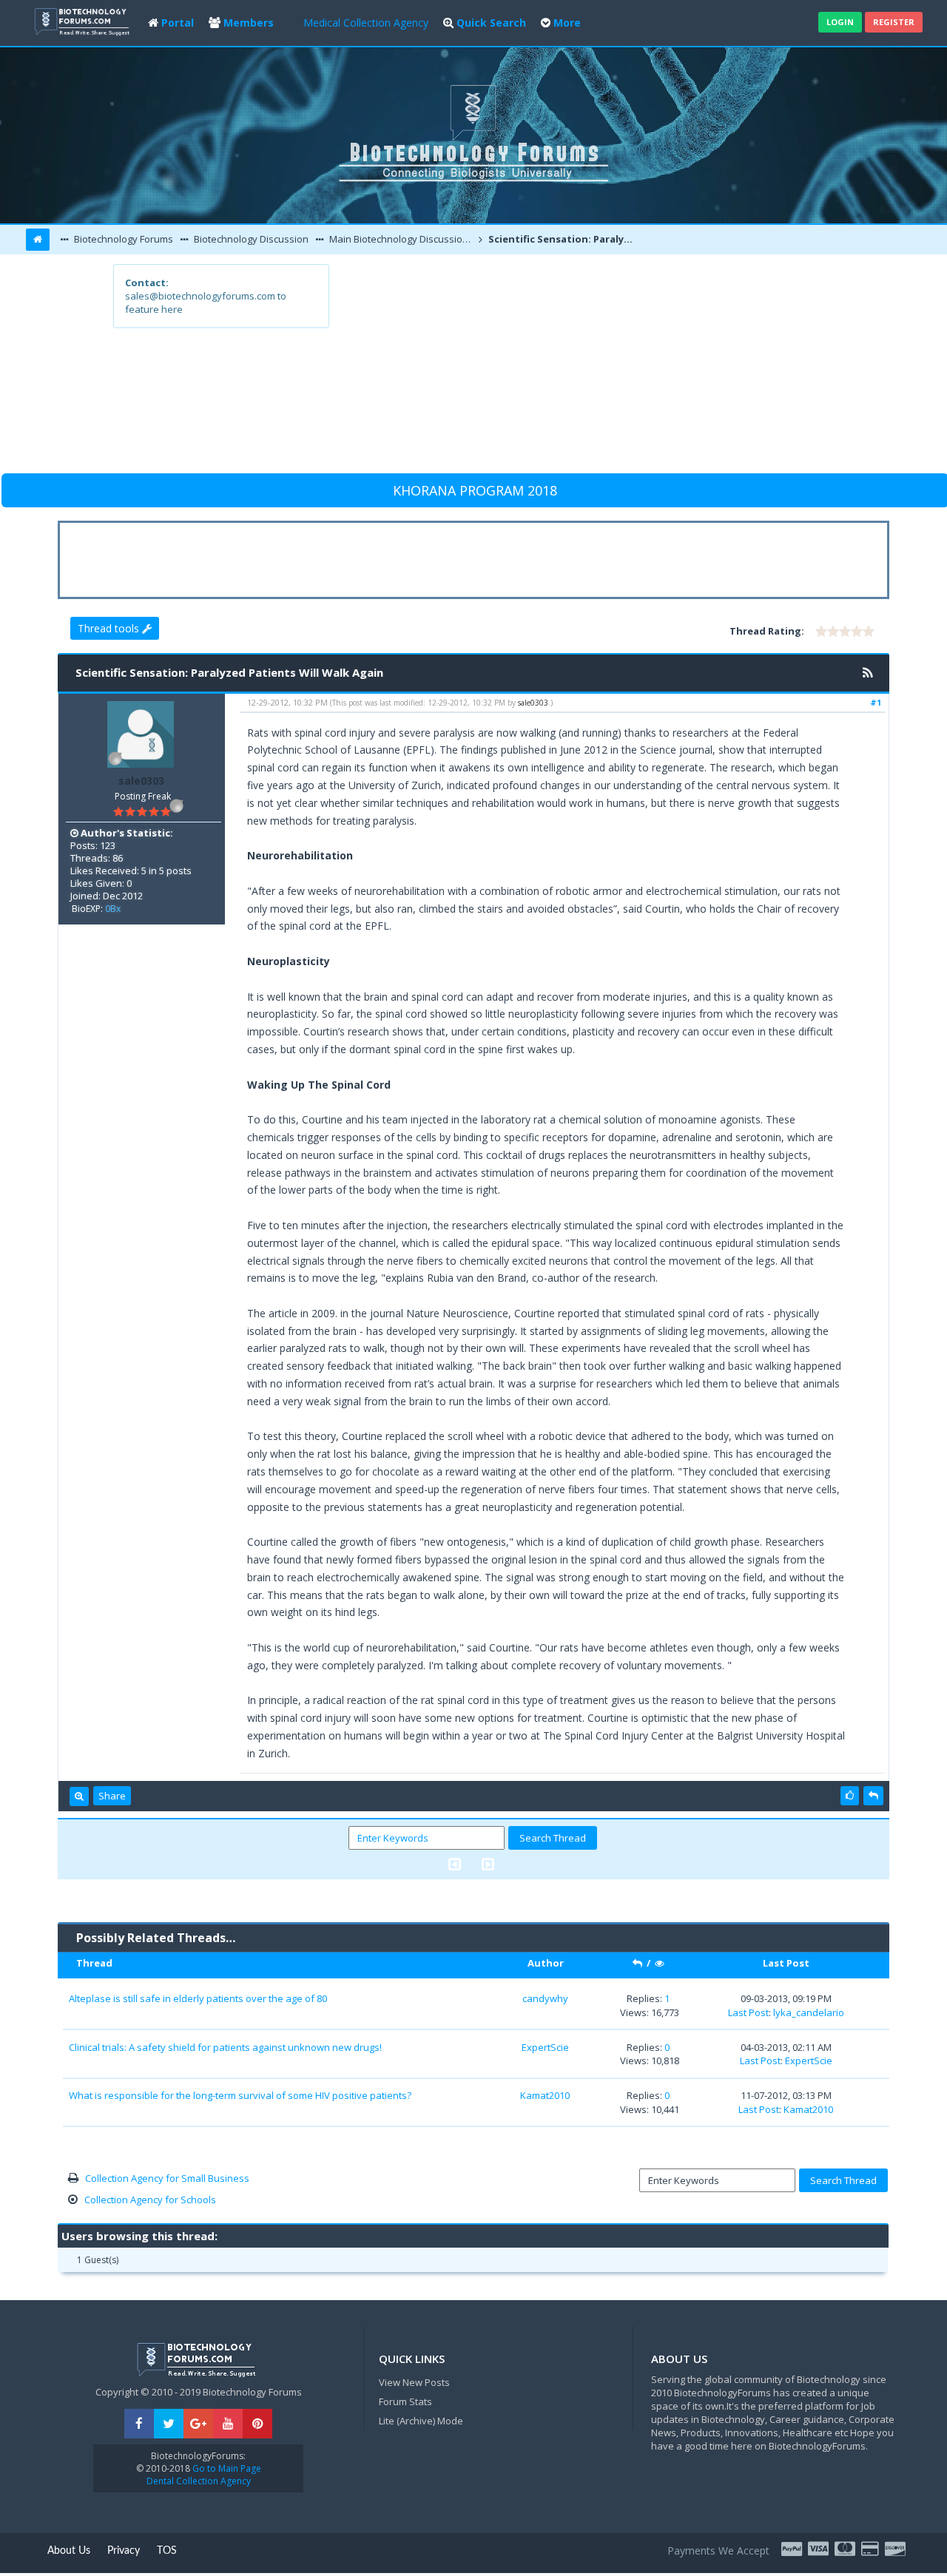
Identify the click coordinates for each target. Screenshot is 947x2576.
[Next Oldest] (455, 1864)
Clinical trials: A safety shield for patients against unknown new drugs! (225, 2047)
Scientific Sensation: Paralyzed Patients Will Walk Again (562, 239)
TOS (167, 2551)
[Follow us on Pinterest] (257, 2424)
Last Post (748, 2012)
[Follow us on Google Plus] (198, 2424)
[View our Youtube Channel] (228, 2424)
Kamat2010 (545, 2095)
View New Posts (414, 2382)
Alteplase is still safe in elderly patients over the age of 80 (198, 1998)
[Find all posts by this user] (79, 1796)
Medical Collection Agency (366, 23)
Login (840, 22)
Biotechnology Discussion (250, 239)
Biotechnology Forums (122, 239)
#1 (876, 702)
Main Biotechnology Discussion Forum (401, 239)
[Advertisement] (582, 368)
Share (112, 1796)
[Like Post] (850, 1796)
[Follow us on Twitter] (169, 2424)
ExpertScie (545, 2047)
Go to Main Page (226, 2468)
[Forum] (84, 20)
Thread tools (110, 628)
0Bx (113, 909)
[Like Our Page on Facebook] (139, 2424)
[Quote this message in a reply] (873, 1796)
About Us (69, 2551)
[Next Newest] (488, 1864)
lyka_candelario (809, 2012)
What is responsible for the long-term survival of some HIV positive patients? (240, 2095)
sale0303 (141, 781)
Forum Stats (405, 2401)
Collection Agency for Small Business (167, 2178)
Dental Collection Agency (199, 2481)
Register (894, 22)
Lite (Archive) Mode (421, 2421)
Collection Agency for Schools (150, 2200)
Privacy (124, 2551)
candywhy (545, 1998)
